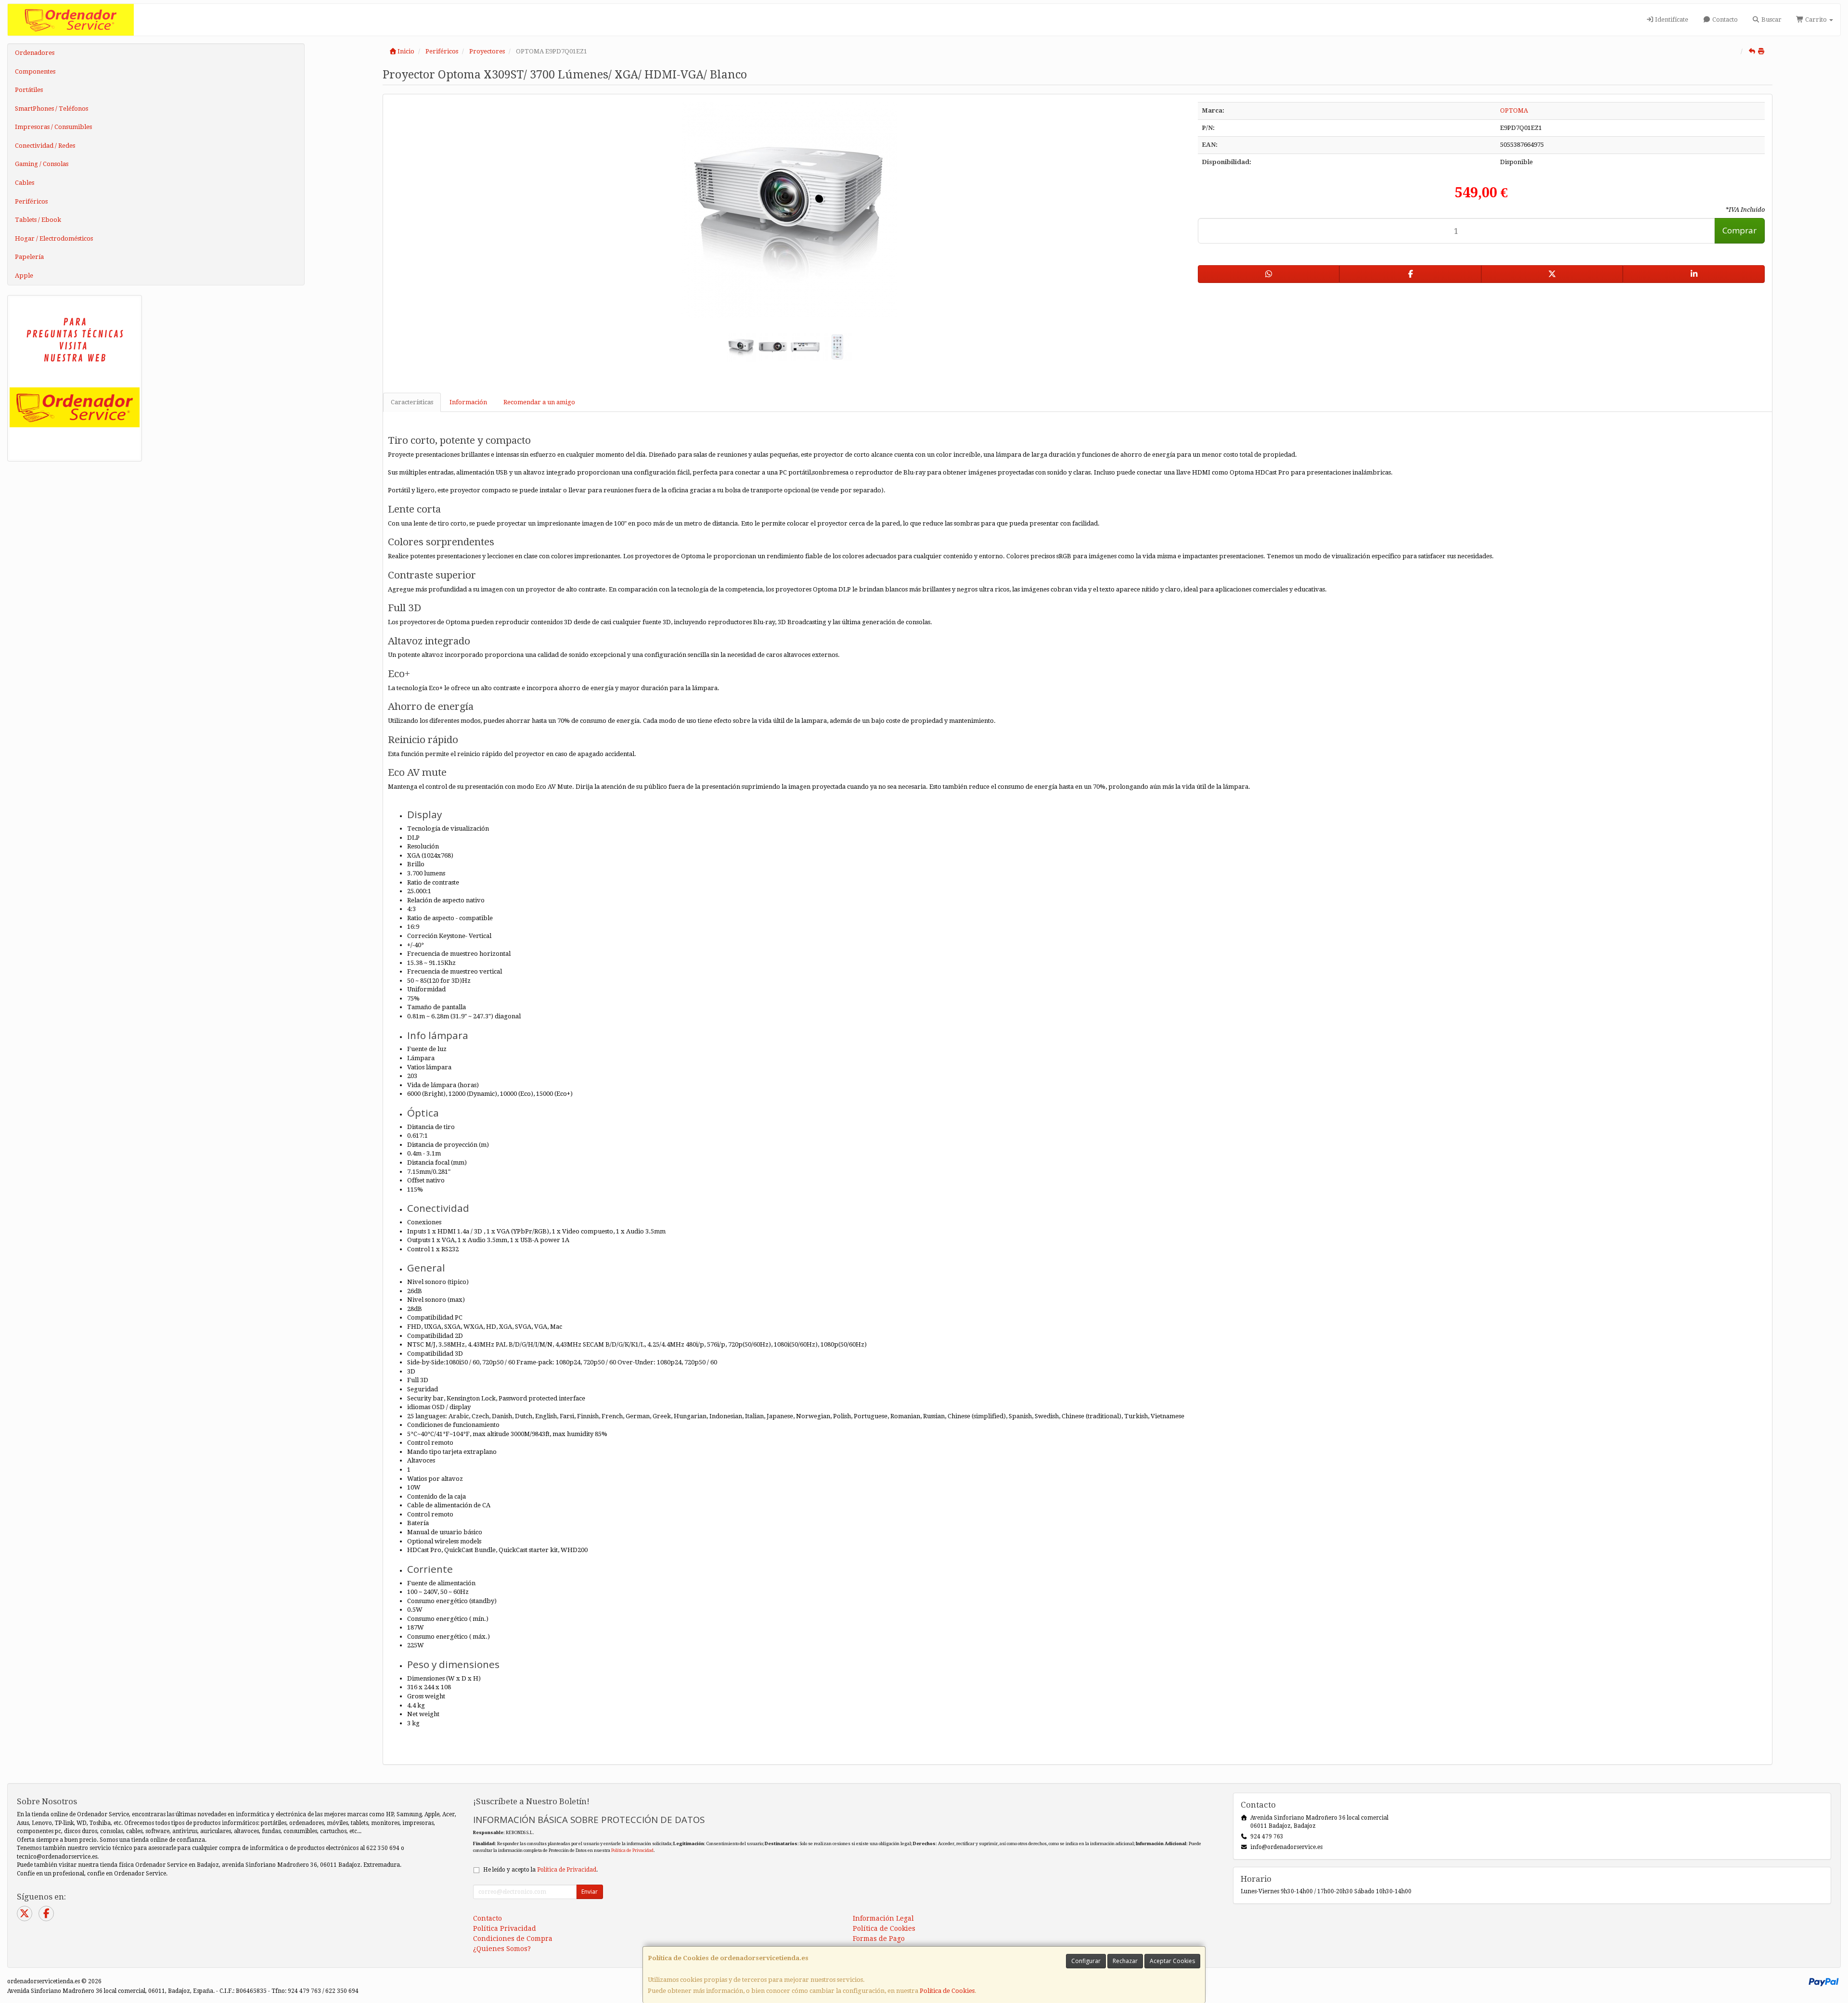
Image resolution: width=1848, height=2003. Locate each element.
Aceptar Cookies (1172, 1961)
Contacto (1724, 19)
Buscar (1771, 19)
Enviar (590, 1892)
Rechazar (1125, 1961)
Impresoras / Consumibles (53, 127)
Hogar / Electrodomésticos (54, 238)
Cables (25, 183)
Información (468, 402)
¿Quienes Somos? (502, 1949)
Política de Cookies (947, 1991)
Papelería (29, 257)
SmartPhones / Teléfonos (51, 109)
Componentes (35, 71)
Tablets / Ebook (38, 220)
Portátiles (29, 90)
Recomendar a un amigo (539, 402)
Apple (24, 276)
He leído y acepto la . (540, 1870)
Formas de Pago (879, 1939)
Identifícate (1671, 19)
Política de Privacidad (632, 1850)
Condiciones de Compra (513, 1939)
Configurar (1086, 1961)
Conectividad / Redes (45, 146)
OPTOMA (1514, 110)
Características (412, 402)
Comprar (1739, 230)
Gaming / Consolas (42, 164)
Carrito (1816, 19)
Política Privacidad (505, 1928)
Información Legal (883, 1918)
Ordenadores (35, 53)
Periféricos (31, 201)
